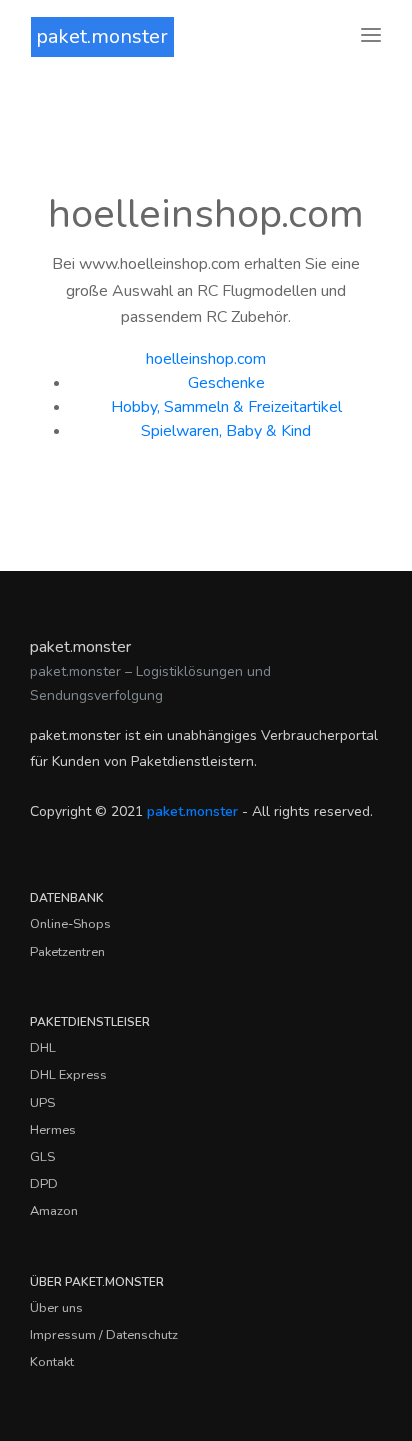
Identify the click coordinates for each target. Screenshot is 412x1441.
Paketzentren (67, 952)
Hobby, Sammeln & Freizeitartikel (226, 407)
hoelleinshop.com (206, 359)
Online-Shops (70, 924)
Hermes (53, 1130)
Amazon (54, 1211)
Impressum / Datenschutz (104, 1335)
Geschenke (226, 383)
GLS (42, 1157)
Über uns (56, 1308)
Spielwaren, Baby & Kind (226, 431)
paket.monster (102, 36)
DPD (44, 1184)
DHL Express (68, 1075)
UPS (42, 1103)
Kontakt (52, 1362)
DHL (43, 1048)
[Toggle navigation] (371, 36)
